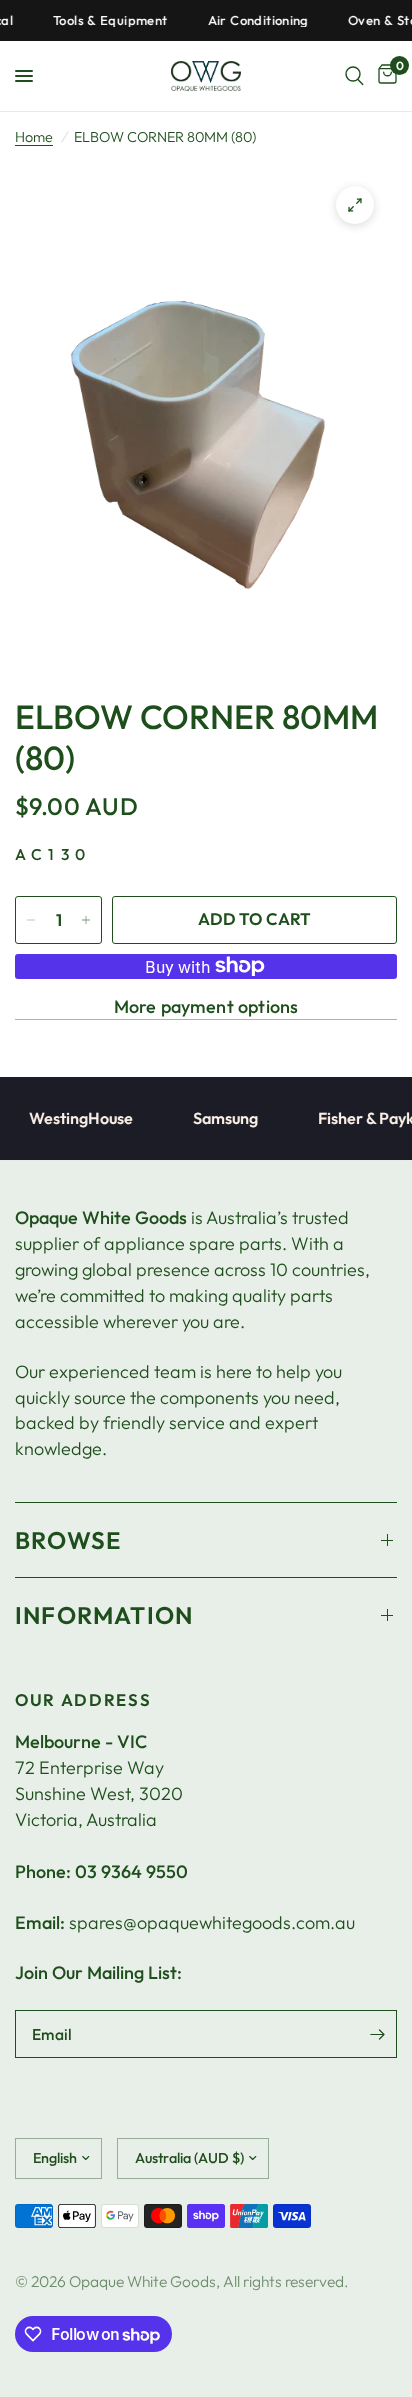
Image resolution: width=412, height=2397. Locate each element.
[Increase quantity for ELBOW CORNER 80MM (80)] (86, 920)
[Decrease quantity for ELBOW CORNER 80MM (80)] (31, 920)
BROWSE (68, 1540)
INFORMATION (104, 1615)
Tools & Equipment (99, 20)
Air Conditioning (246, 20)
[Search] (354, 76)
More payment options (206, 1007)
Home (34, 137)
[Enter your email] (377, 2034)
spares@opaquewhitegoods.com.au (212, 1922)
